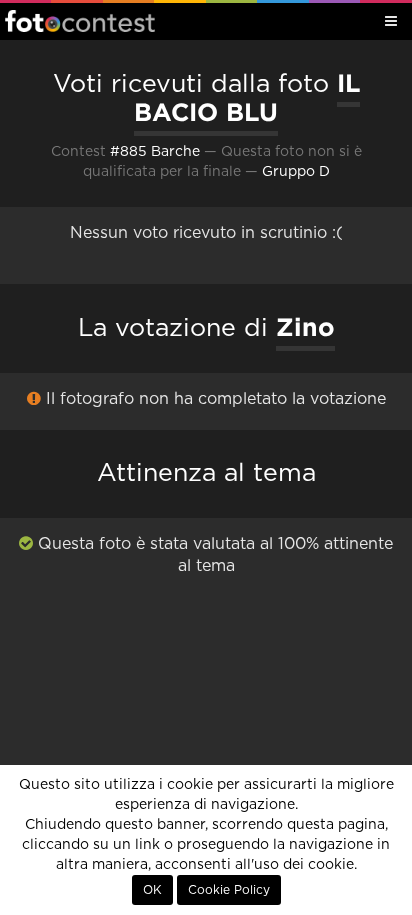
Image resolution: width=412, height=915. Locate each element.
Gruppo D (296, 172)
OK (152, 890)
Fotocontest (80, 21)
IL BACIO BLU (247, 97)
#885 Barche (155, 152)
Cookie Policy (229, 890)
